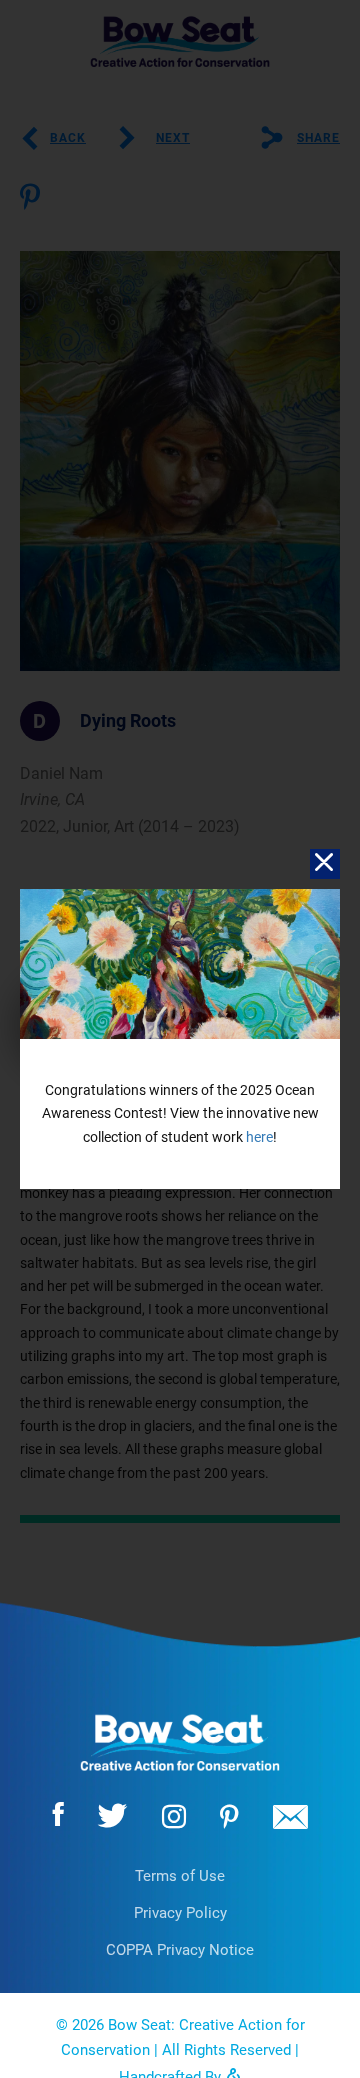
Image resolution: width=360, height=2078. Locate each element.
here (259, 1137)
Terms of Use (180, 1876)
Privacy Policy (180, 1913)
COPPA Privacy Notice (180, 1950)
